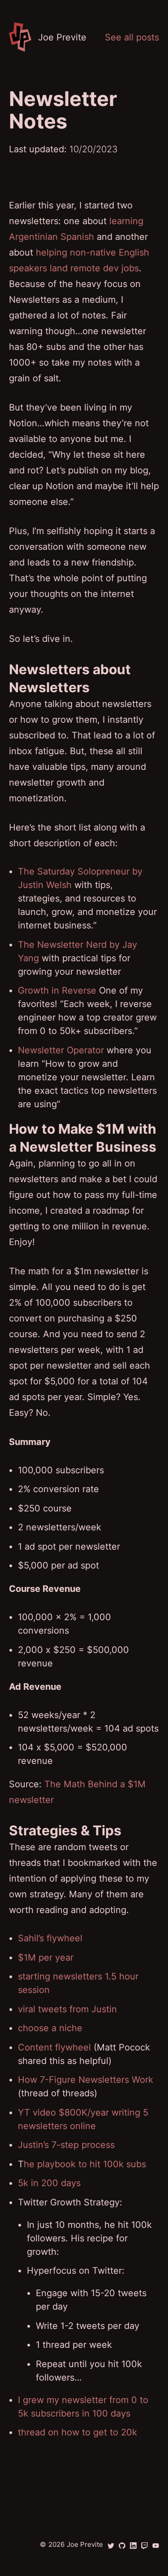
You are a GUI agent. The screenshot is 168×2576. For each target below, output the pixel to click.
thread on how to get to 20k (78, 2432)
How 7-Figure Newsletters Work (86, 2080)
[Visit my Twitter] (111, 2546)
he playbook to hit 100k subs (85, 2164)
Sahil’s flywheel (50, 1938)
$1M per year (46, 1957)
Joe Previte (85, 2544)
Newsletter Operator (61, 1050)
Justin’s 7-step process (66, 2145)
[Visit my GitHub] (122, 2546)
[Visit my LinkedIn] (133, 2546)
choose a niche (50, 2028)
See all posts (132, 37)
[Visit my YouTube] (156, 2546)
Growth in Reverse (57, 990)
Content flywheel (54, 2047)
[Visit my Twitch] (144, 2546)
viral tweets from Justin (67, 2009)
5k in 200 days (49, 2183)
